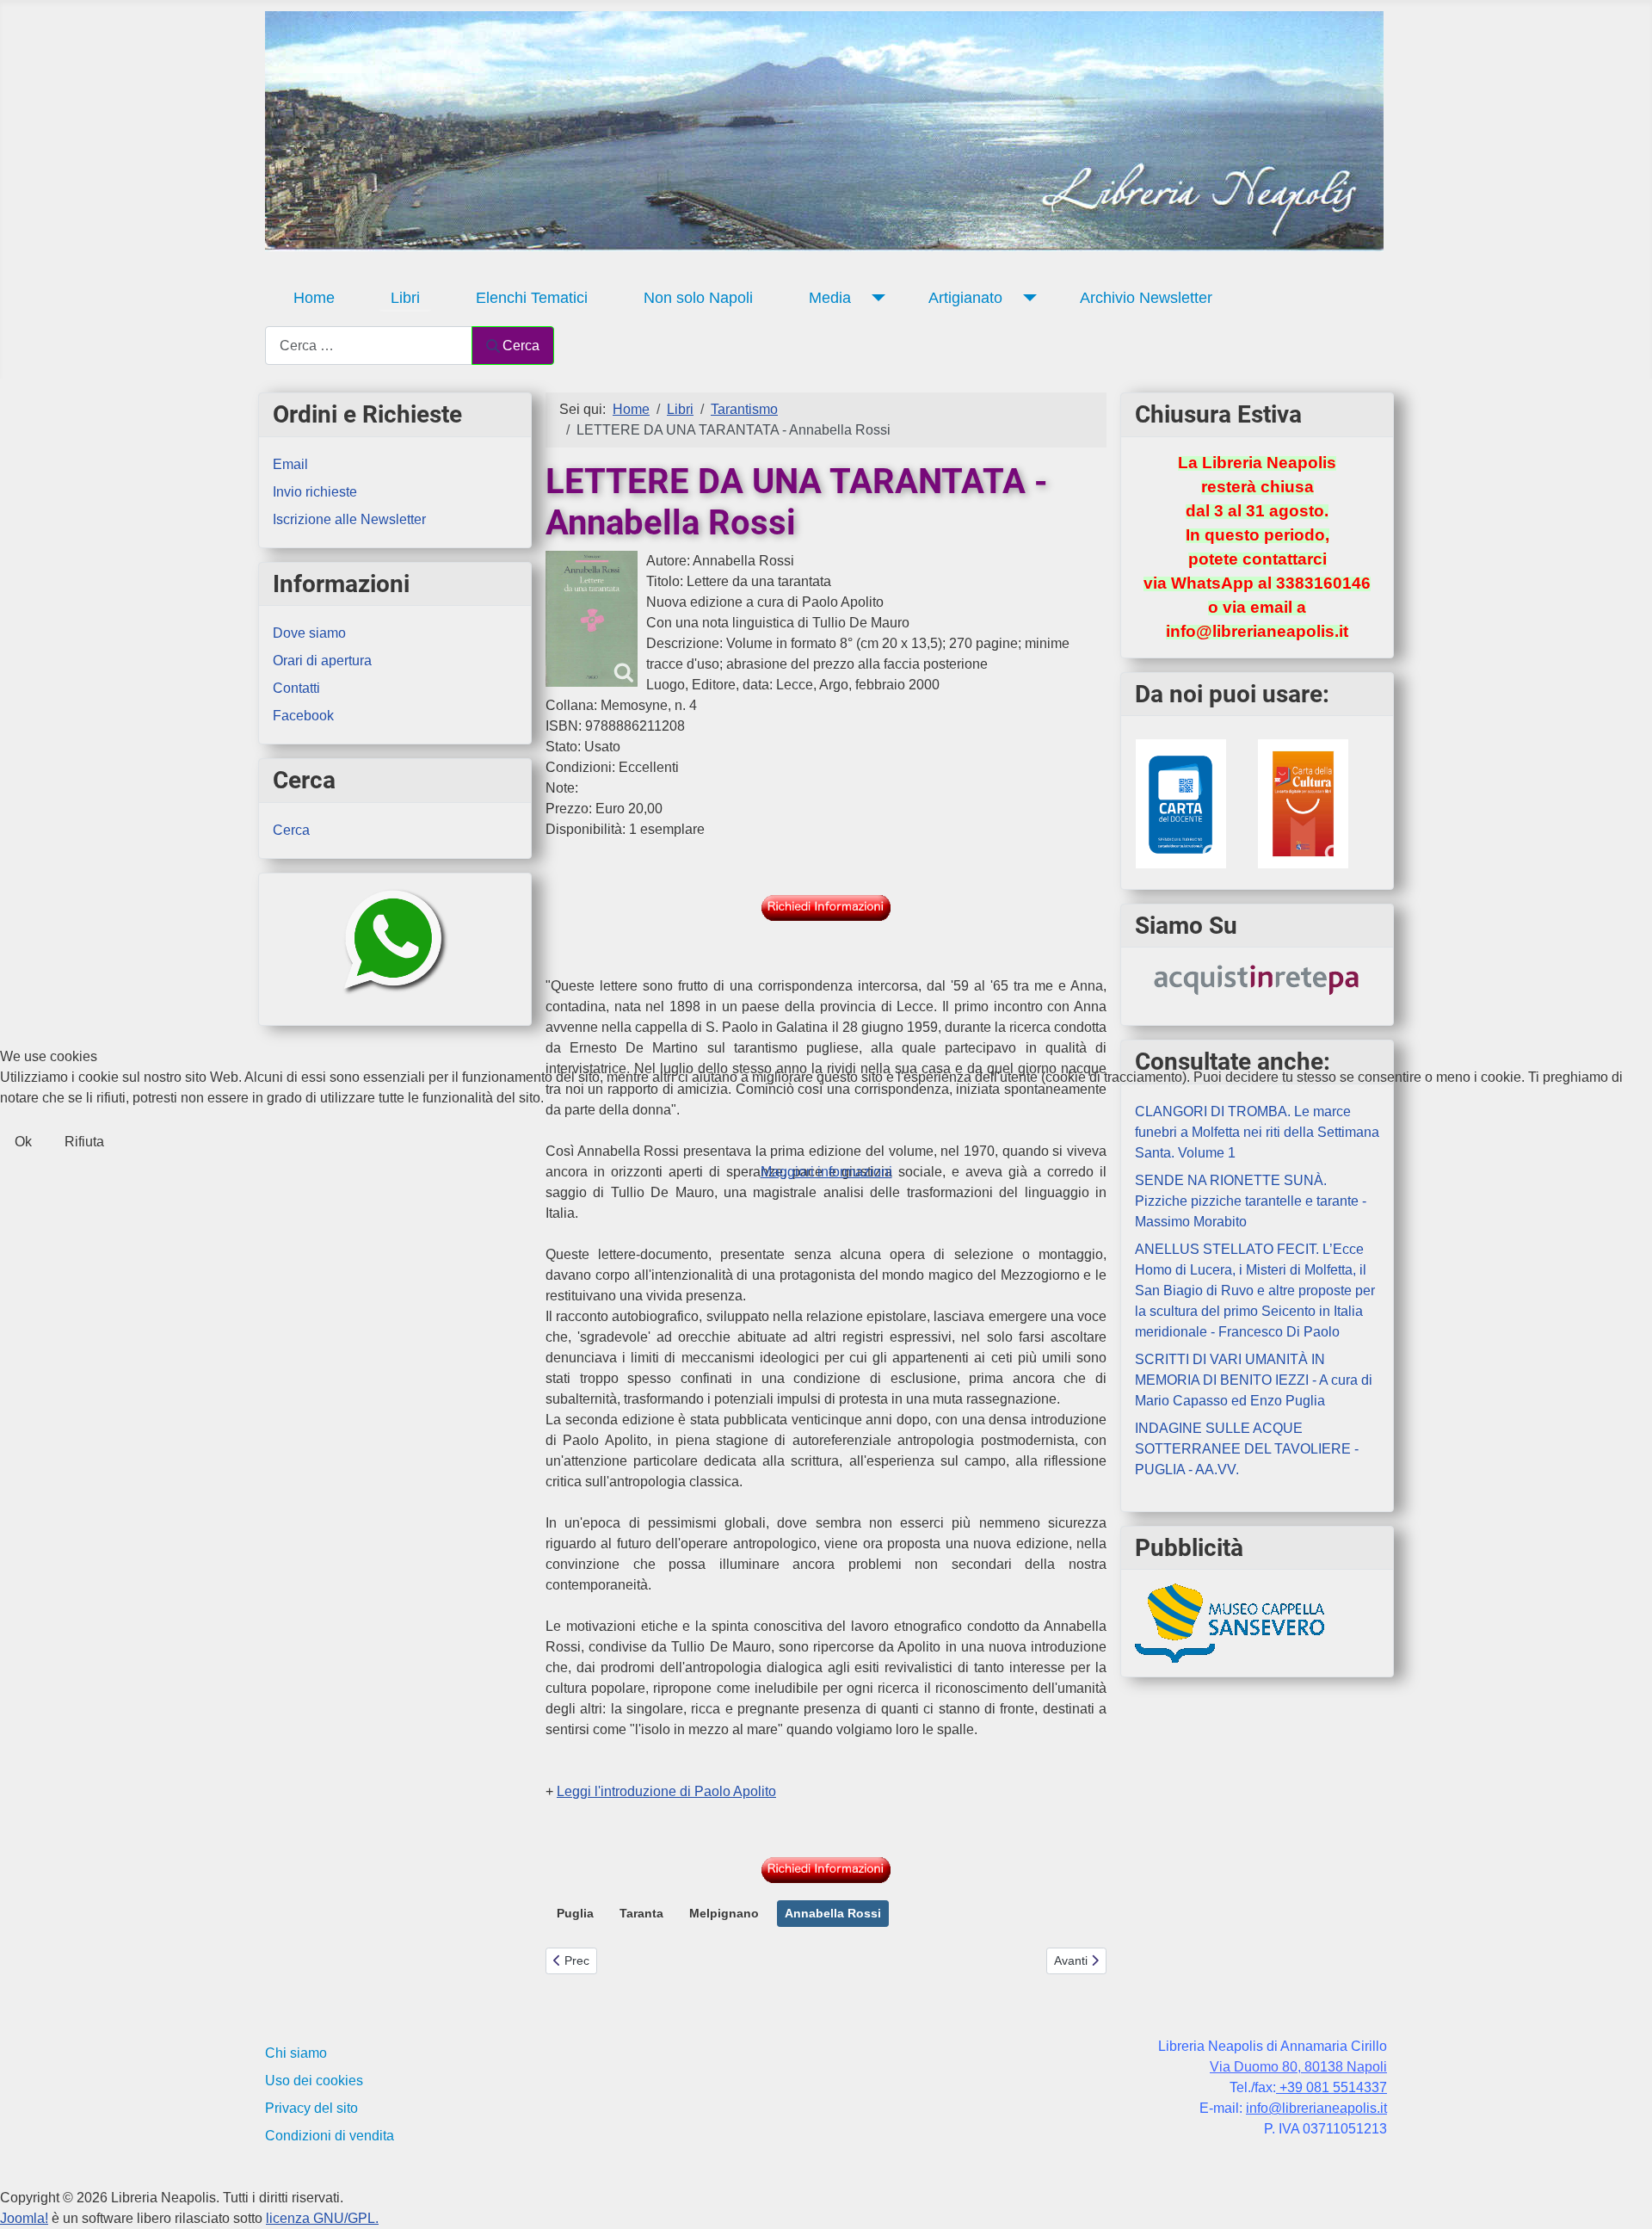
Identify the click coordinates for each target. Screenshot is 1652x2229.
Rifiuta (84, 1142)
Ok (23, 1142)
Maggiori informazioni (826, 1172)
